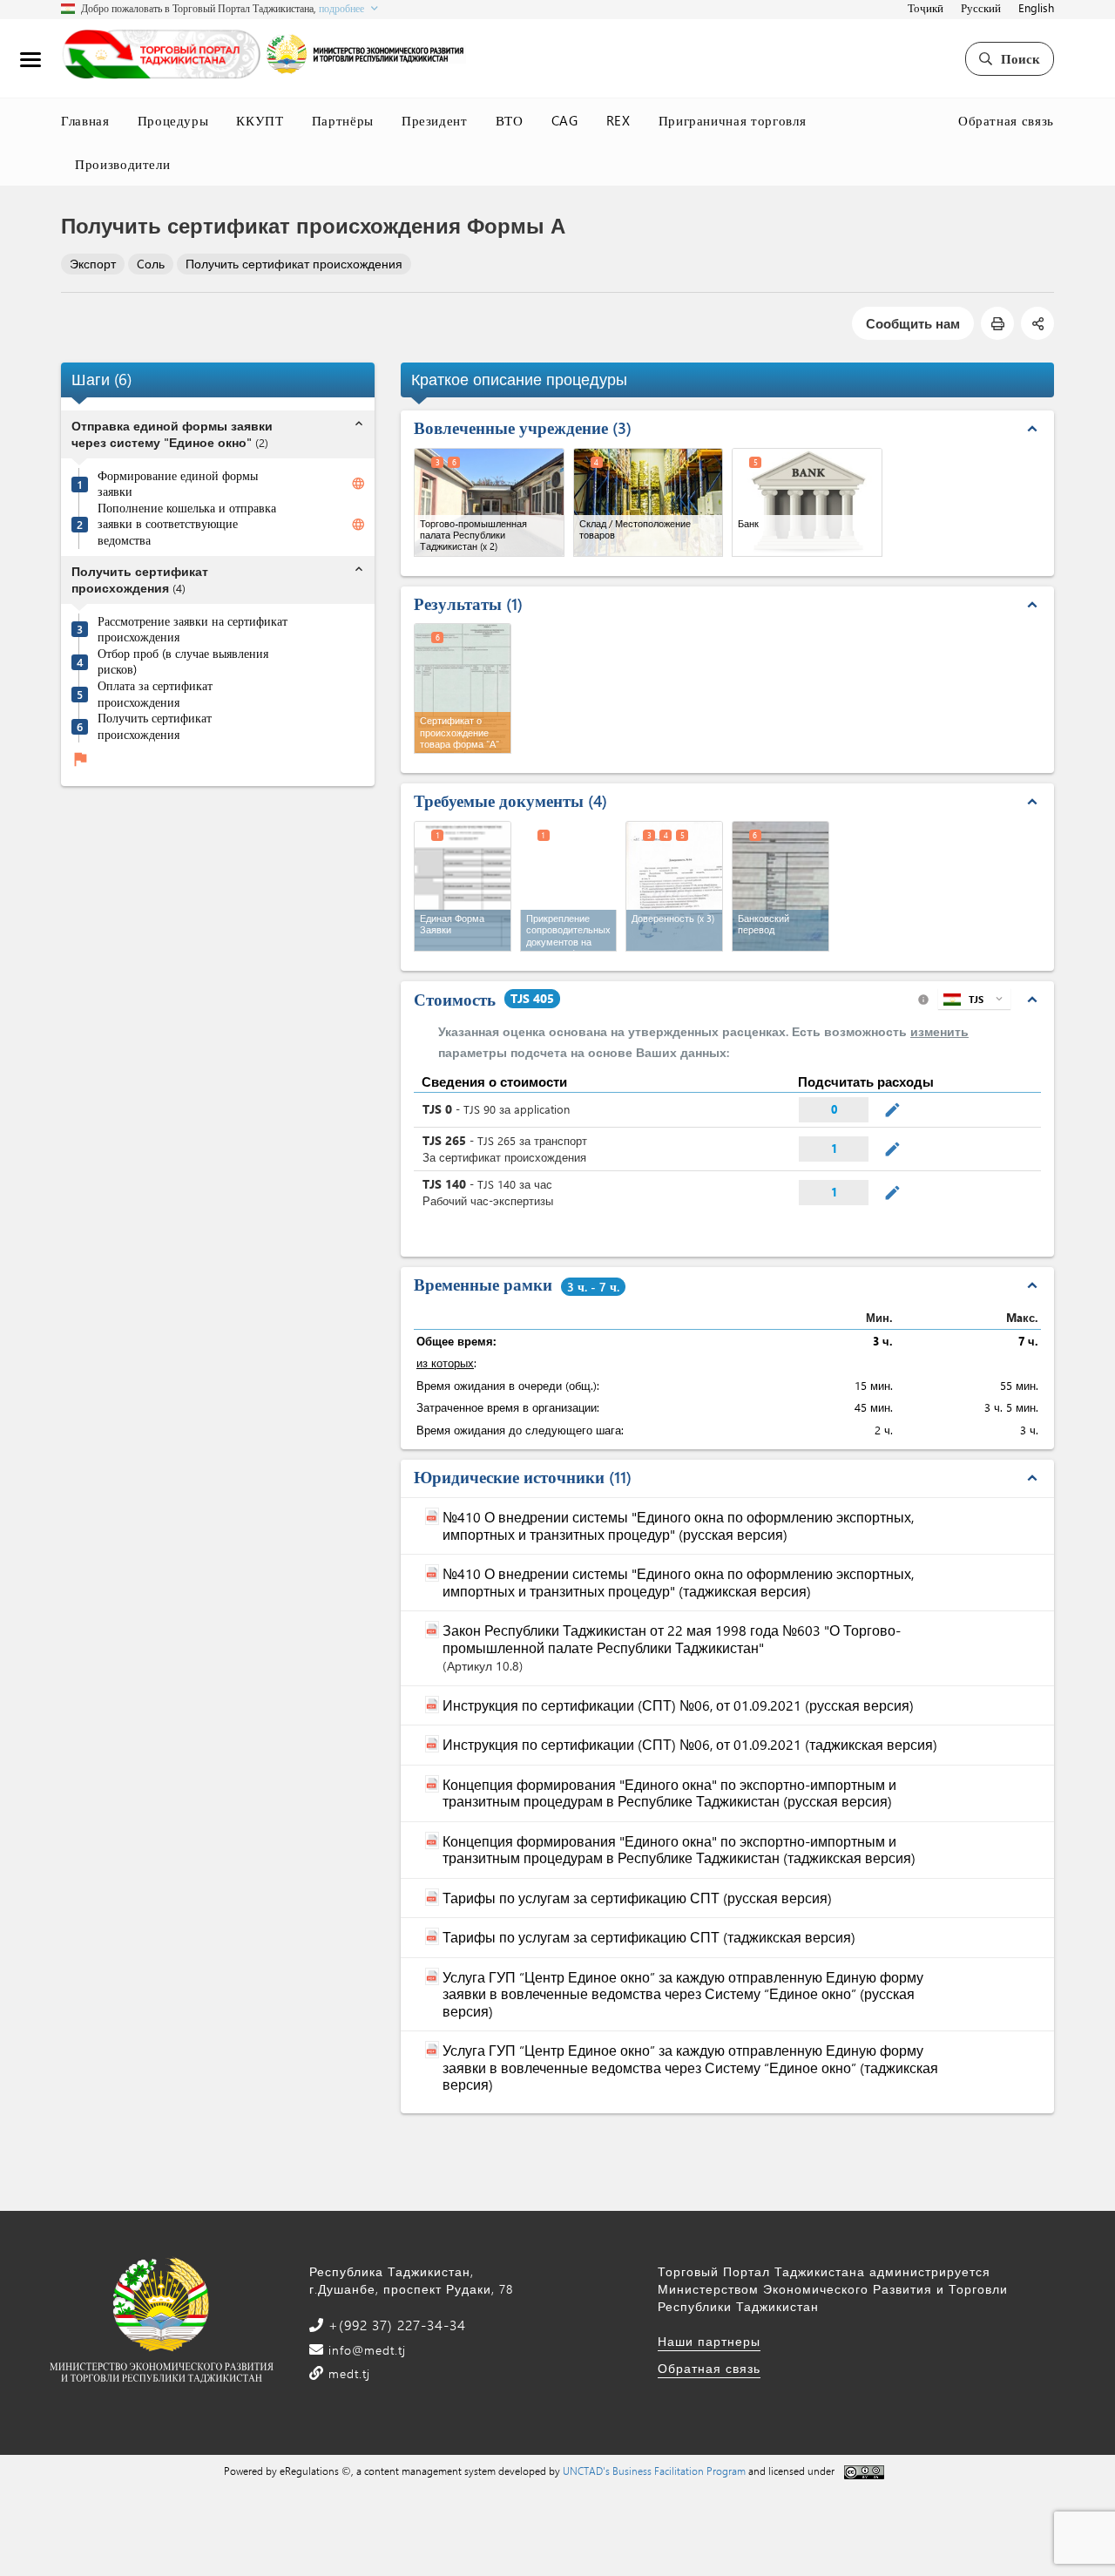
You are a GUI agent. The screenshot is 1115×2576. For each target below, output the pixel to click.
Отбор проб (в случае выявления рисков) (183, 662)
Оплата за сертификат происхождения (155, 694)
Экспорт (93, 264)
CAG (565, 120)
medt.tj (347, 2373)
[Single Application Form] (463, 886)
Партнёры (343, 120)
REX (618, 120)
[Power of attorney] (674, 886)
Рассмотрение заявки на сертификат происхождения (193, 630)
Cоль (151, 264)
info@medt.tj (365, 2350)
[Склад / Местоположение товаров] (649, 502)
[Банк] (807, 502)
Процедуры (173, 120)
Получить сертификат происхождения (294, 264)
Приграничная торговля (733, 120)
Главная (85, 120)
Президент (435, 120)
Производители (122, 164)
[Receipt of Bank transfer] (780, 886)
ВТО (510, 120)
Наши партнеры (709, 2341)
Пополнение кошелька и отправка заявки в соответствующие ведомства (187, 524)
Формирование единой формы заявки (178, 484)
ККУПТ (260, 120)
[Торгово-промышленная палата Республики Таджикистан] (489, 502)
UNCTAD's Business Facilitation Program (654, 2471)
